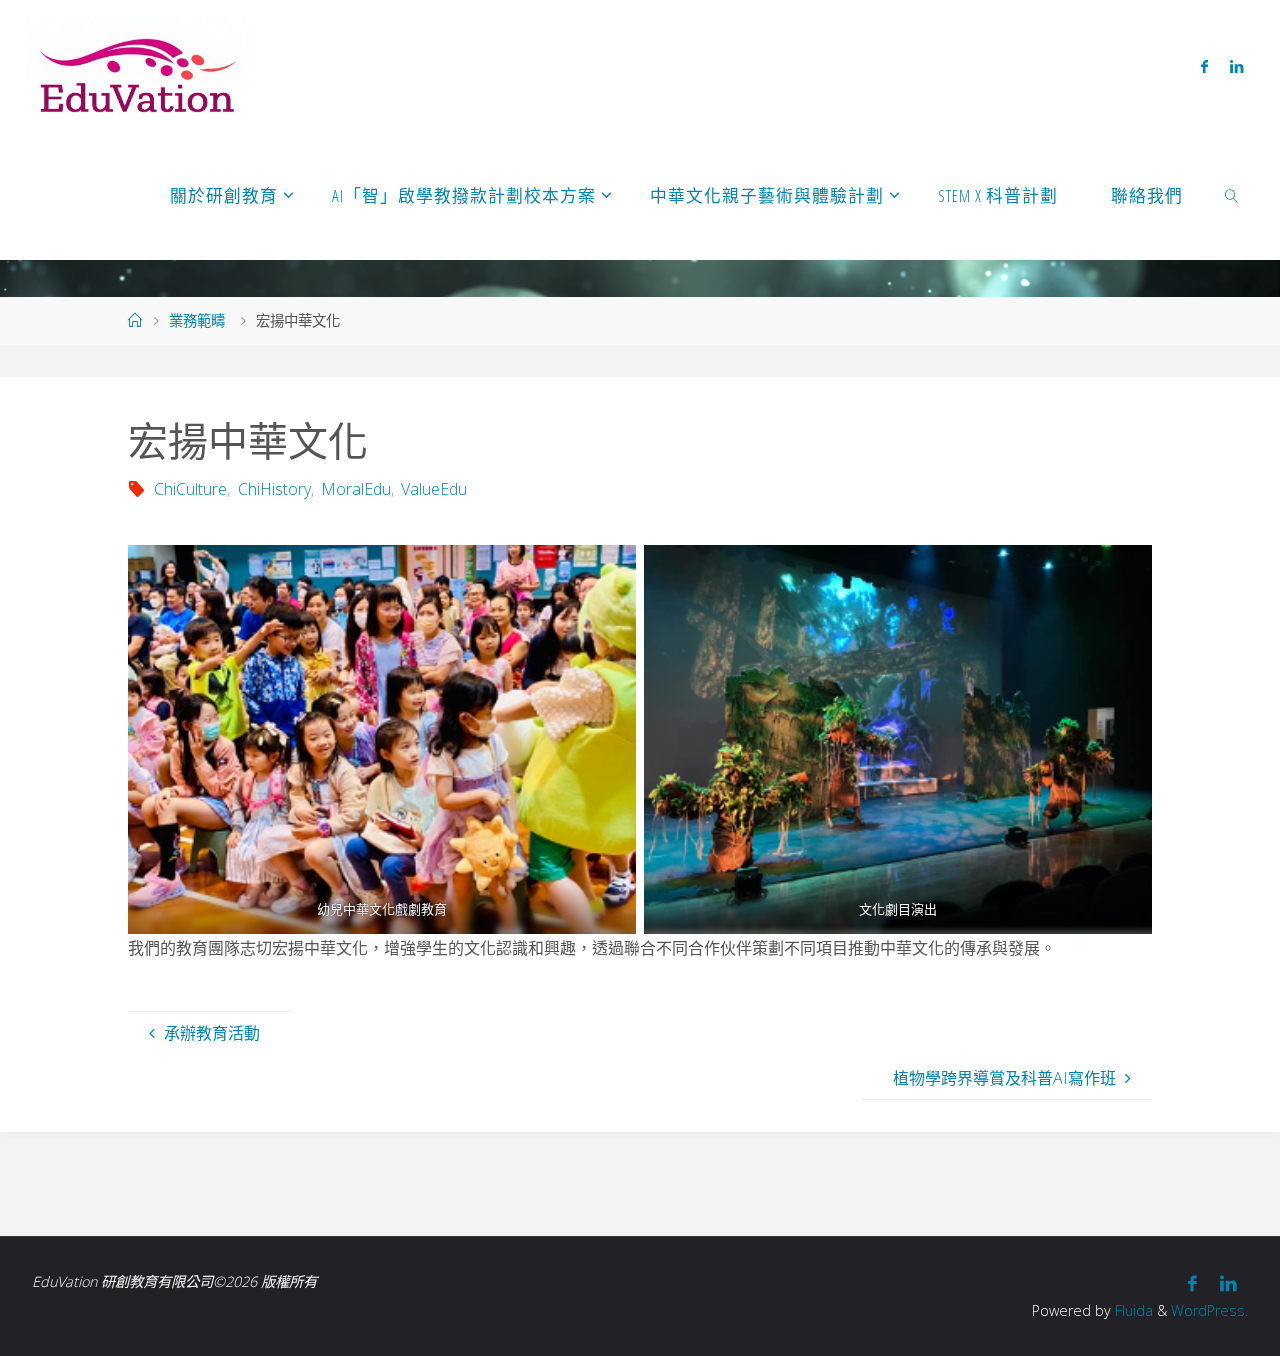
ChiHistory (274, 489)
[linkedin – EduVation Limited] (1236, 66)
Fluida (1132, 1310)
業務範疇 (197, 320)
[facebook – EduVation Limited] (1204, 66)
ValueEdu (434, 489)
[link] (1232, 195)
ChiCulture (190, 489)
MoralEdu (356, 489)
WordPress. (1209, 1310)
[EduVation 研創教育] (139, 65)
